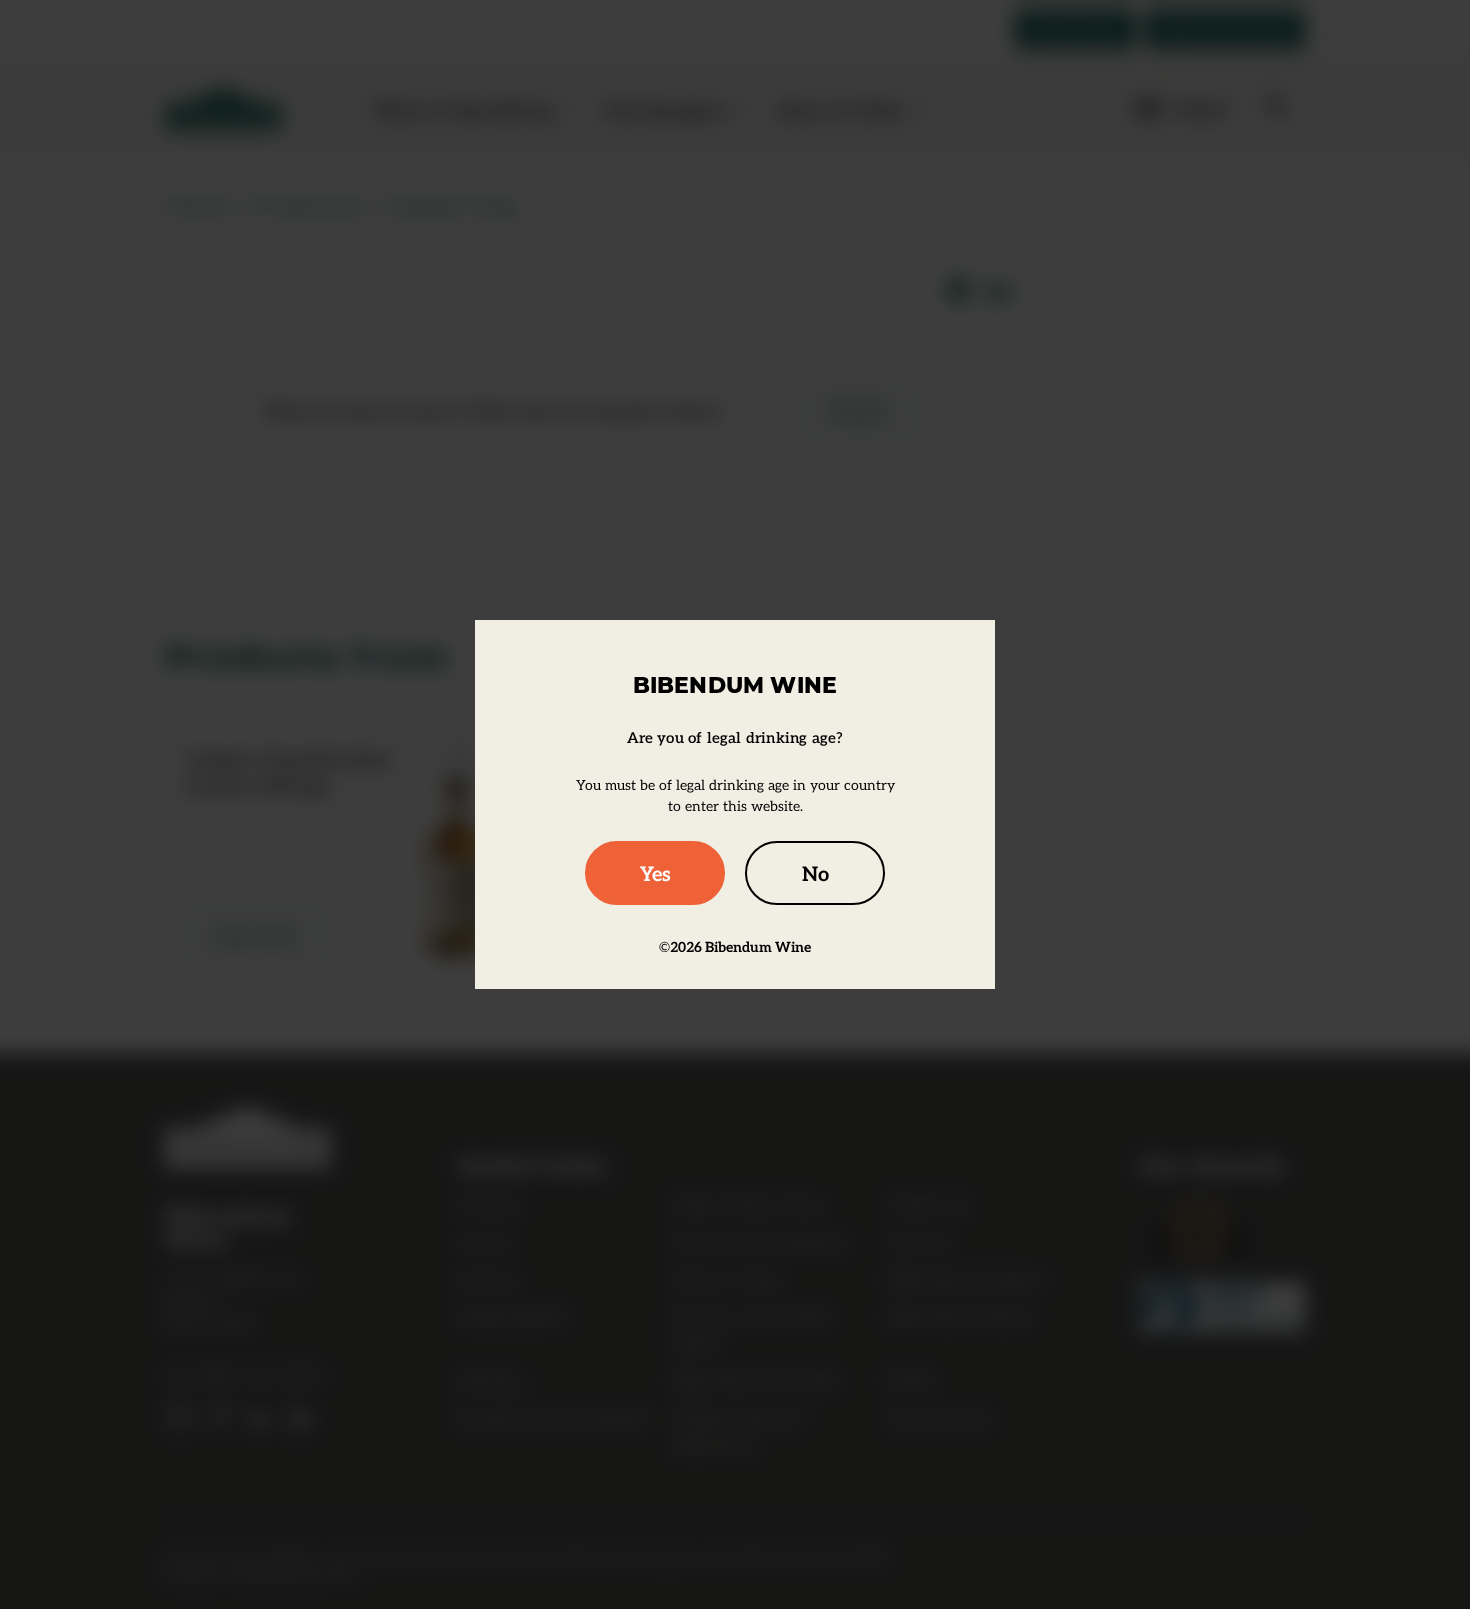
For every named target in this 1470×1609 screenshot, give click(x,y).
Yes (655, 873)
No (815, 873)
